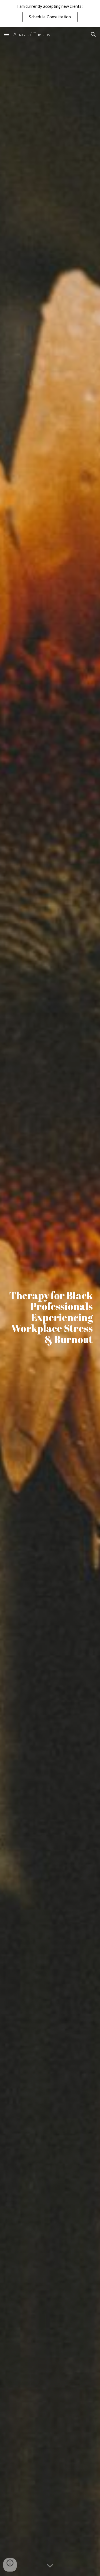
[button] (7, 34)
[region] (50, 13)
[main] (50, 1301)
